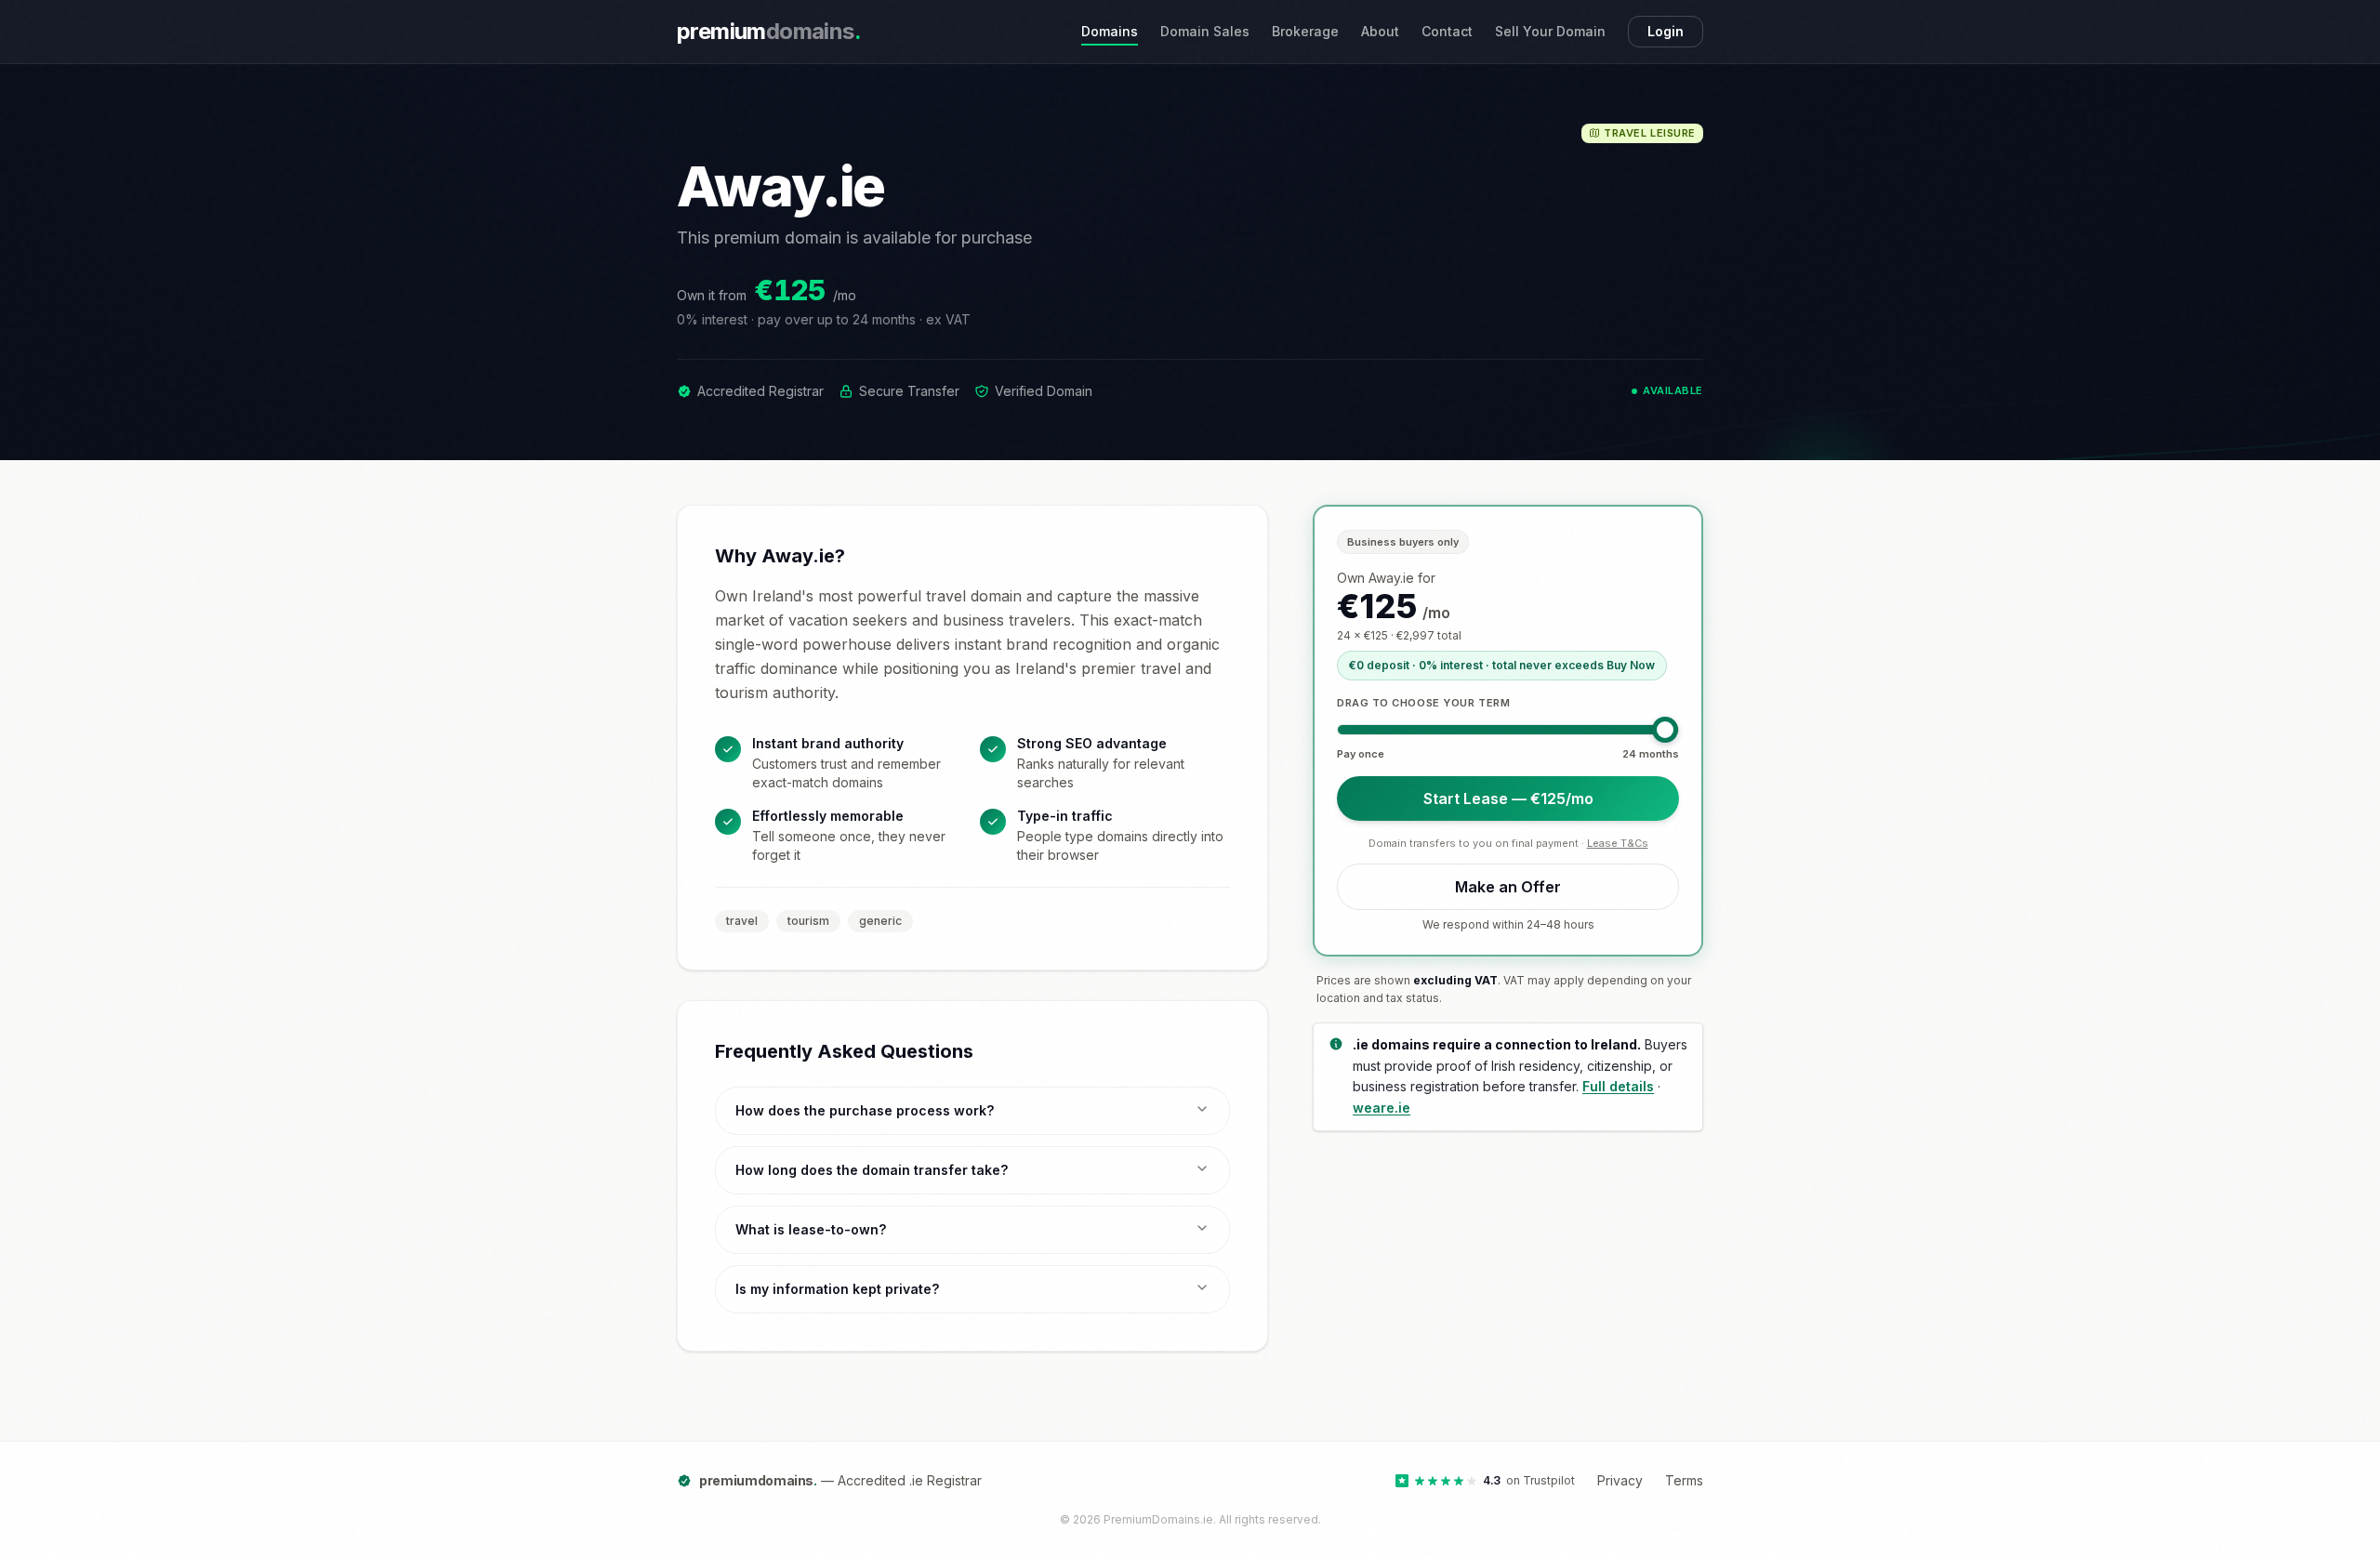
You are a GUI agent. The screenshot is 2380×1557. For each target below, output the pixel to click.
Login (1666, 31)
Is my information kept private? (837, 1289)
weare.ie (1382, 1108)
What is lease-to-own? (811, 1229)
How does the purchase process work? (865, 1110)
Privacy (1620, 1480)
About (1380, 31)
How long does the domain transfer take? (872, 1170)
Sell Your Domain (1550, 31)
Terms (1684, 1480)
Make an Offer (1508, 887)
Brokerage (1305, 31)
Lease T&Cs (1618, 843)
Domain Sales (1205, 31)
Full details (1618, 1086)
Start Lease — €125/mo (1508, 798)
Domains (1110, 31)
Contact (1447, 31)
